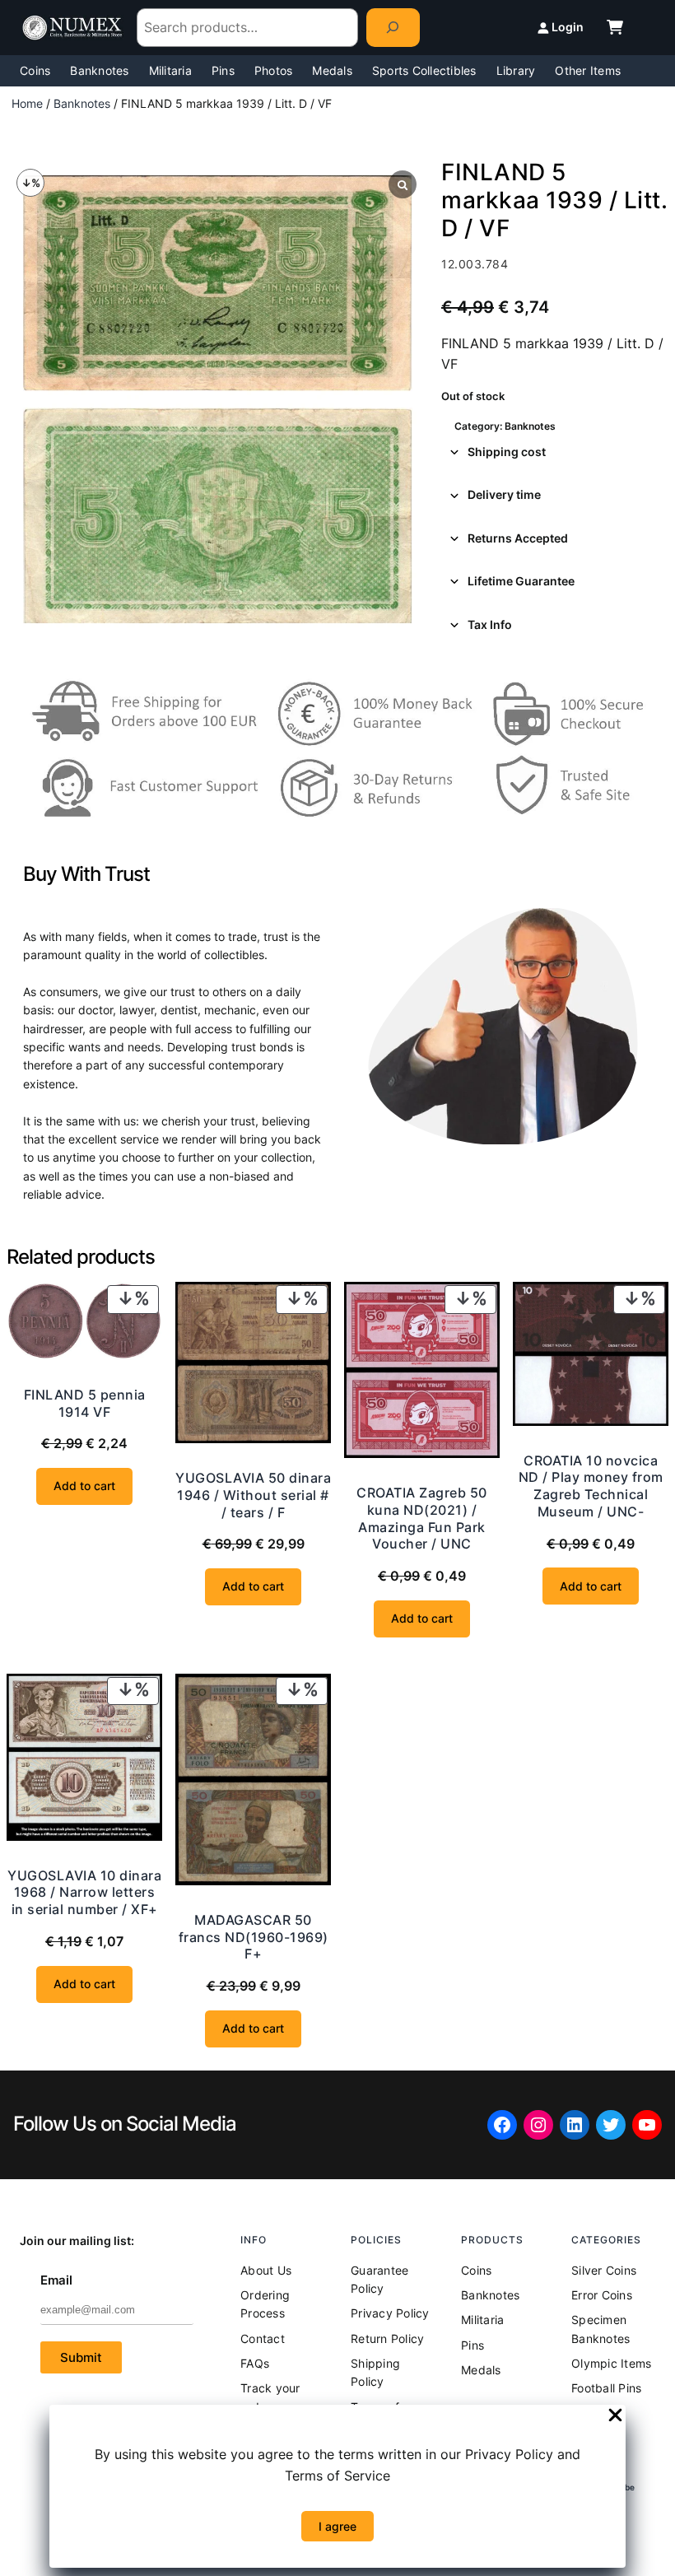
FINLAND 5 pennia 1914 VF (85, 1403)
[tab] (555, 452)
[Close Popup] (615, 2416)
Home (27, 103)
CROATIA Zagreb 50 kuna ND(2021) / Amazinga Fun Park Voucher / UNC (422, 1518)
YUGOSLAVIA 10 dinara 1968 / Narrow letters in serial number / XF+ (84, 1893)
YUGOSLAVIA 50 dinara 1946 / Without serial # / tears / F (253, 1495)
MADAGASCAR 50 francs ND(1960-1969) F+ (254, 1937)
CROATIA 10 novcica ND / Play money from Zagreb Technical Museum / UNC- (591, 1486)
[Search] (393, 28)
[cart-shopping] (615, 27)
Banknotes (82, 103)
